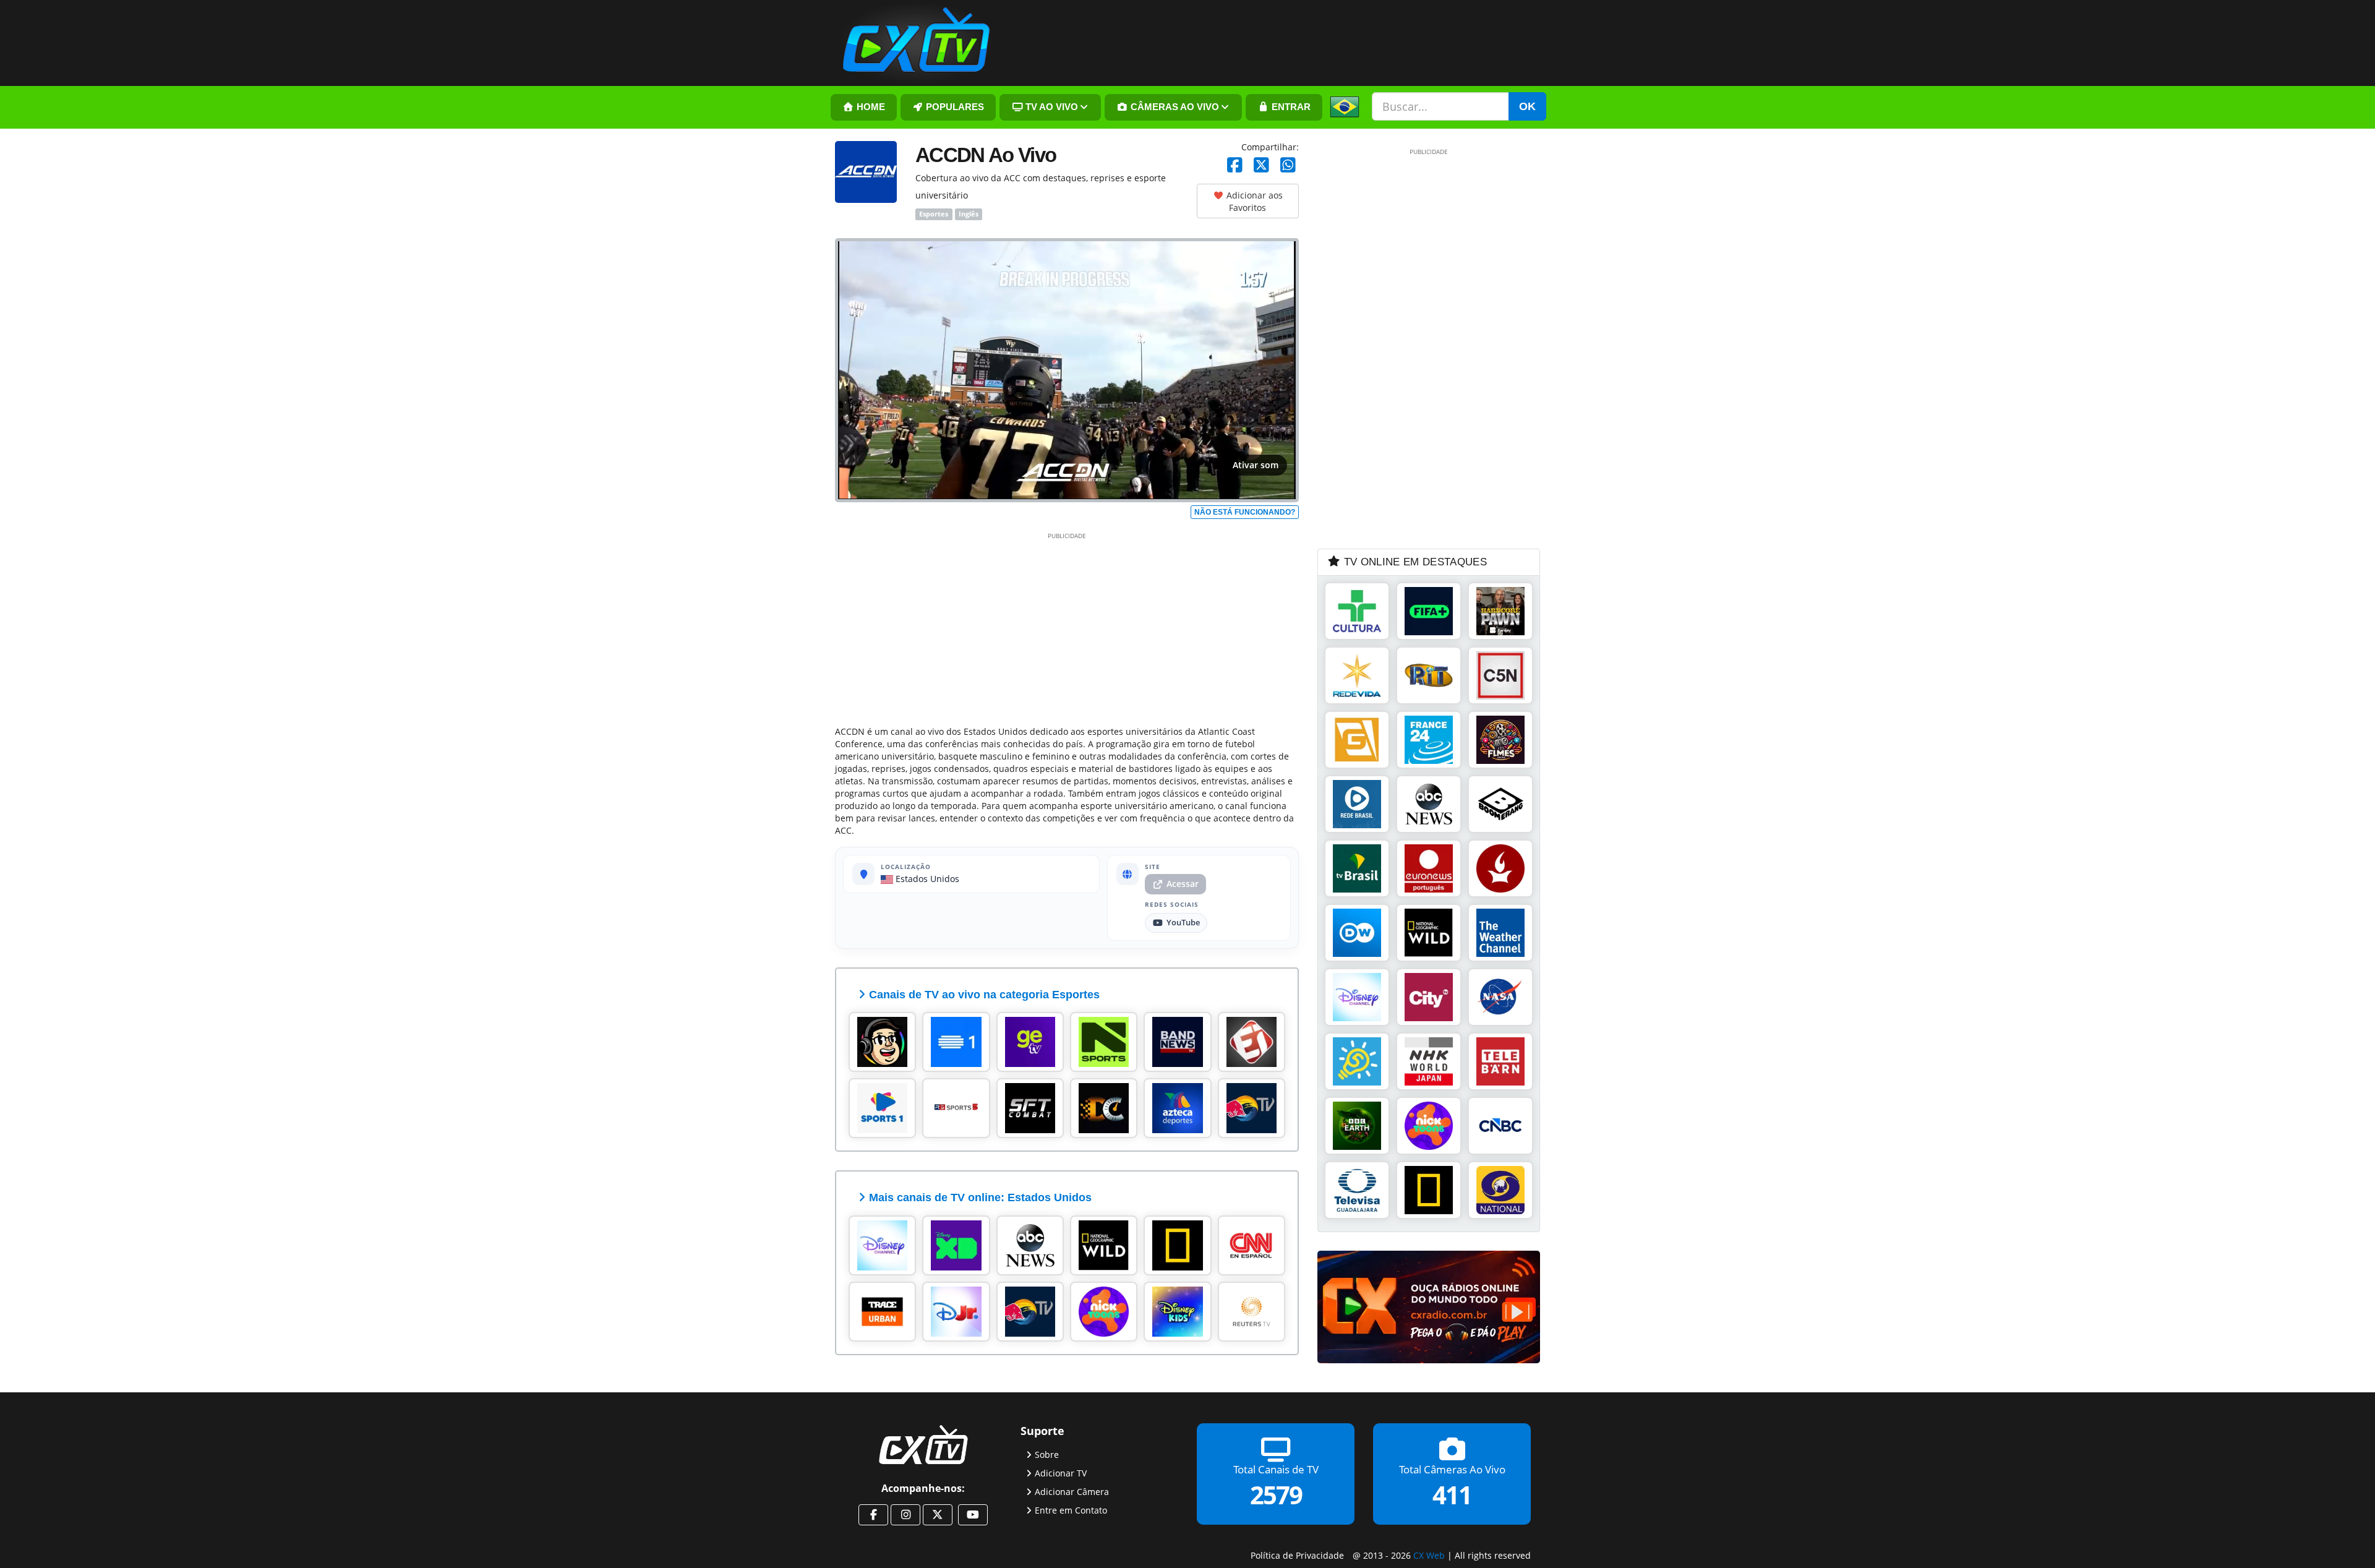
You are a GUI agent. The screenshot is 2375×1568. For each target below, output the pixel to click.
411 (1452, 1495)
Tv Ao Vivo (1051, 107)
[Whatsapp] (1288, 165)
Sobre (1047, 1454)
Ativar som (1256, 465)
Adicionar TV (1061, 1473)
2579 (1276, 1495)
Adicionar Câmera (1072, 1492)
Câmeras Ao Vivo (1174, 107)
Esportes (934, 214)
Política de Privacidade (1297, 1555)
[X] (1261, 165)
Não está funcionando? (1245, 512)
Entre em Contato (1071, 1510)
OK (1527, 106)
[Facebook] (1235, 165)
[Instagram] (905, 1515)
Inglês (969, 214)
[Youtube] (973, 1515)
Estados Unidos (926, 879)
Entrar (1290, 107)
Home (870, 107)
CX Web (1429, 1555)
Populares (954, 107)
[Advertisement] (1067, 627)
